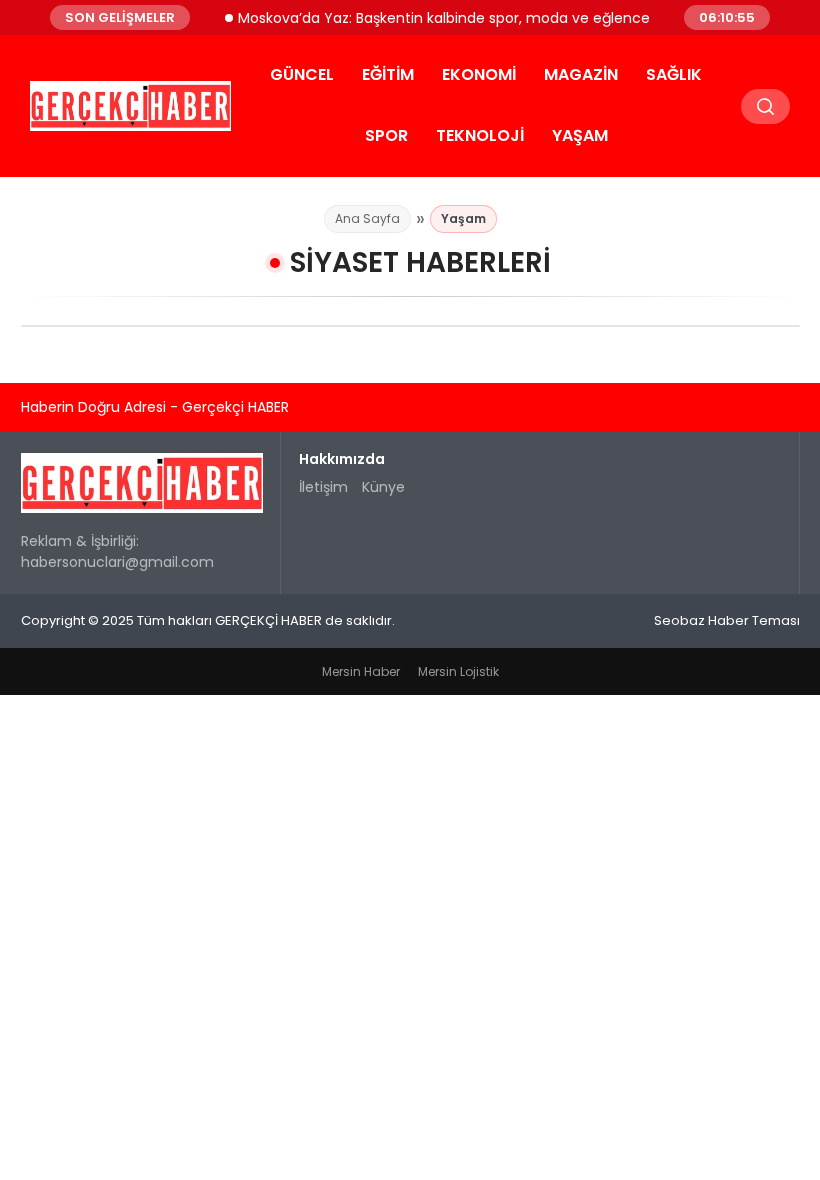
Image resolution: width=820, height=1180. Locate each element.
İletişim (323, 487)
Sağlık (674, 74)
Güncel (302, 74)
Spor (386, 135)
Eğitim (388, 74)
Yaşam (580, 135)
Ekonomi (479, 74)
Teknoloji (480, 135)
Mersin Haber (361, 671)
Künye (383, 487)
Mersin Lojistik (458, 671)
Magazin (581, 74)
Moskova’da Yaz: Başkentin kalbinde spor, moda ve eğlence (435, 17)
